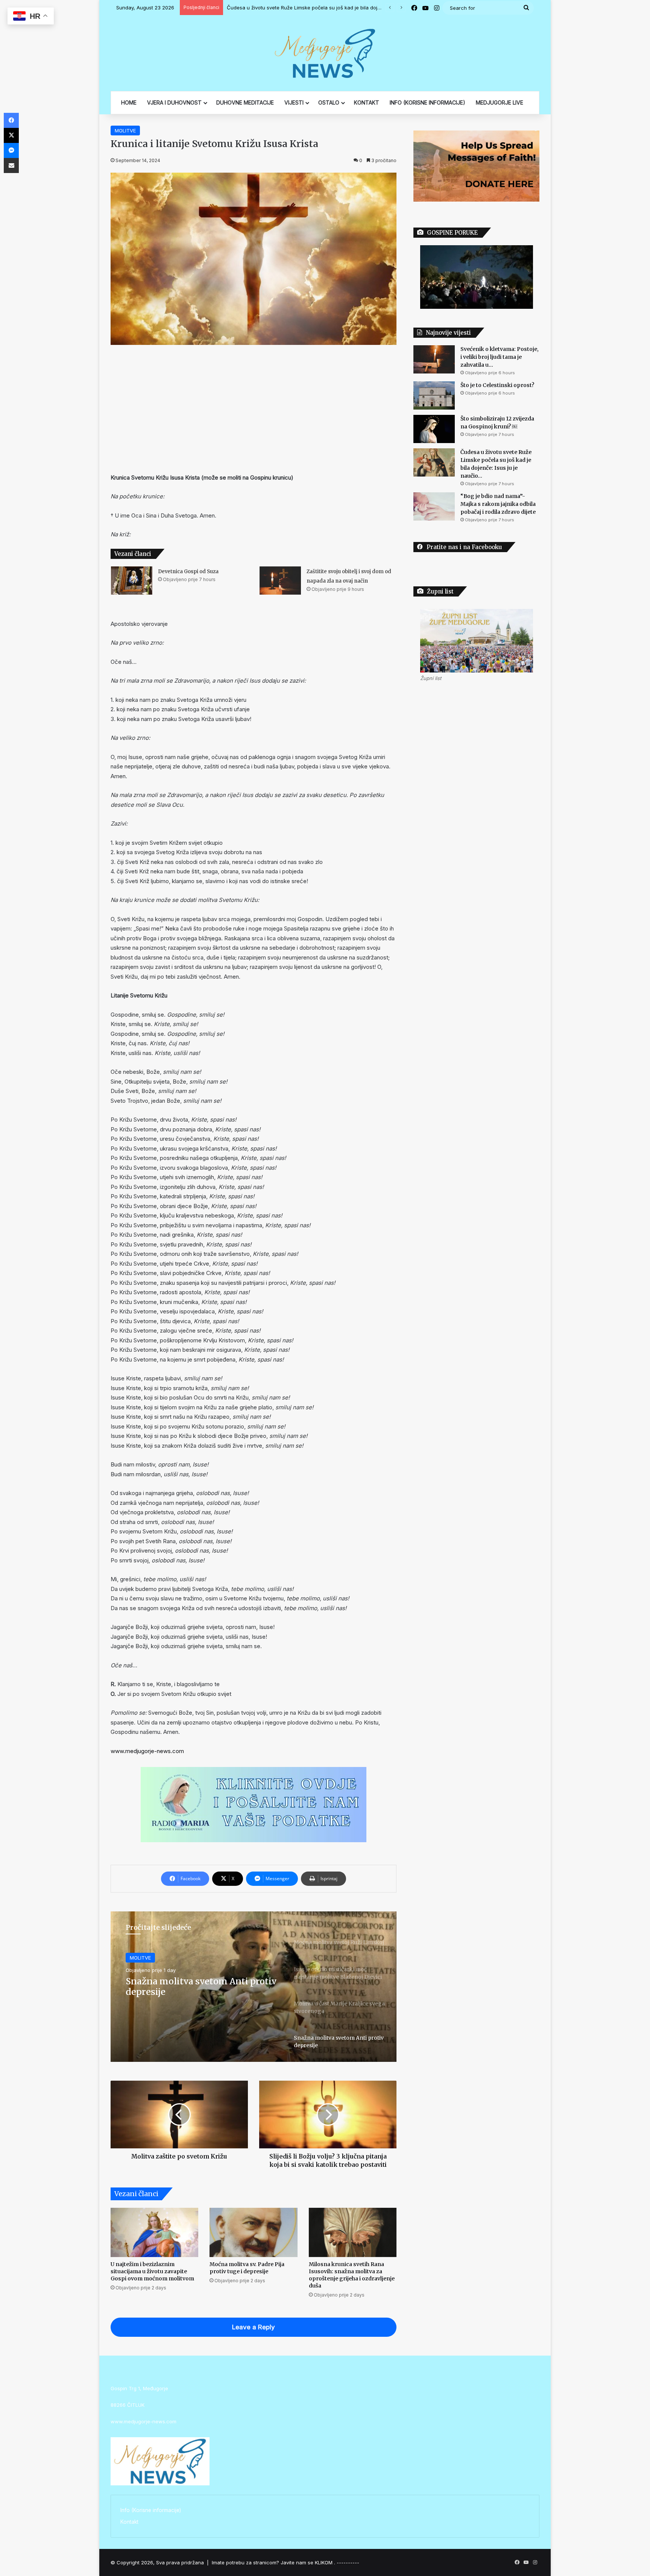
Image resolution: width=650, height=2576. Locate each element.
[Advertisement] (254, 409)
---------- (348, 2562)
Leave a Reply (254, 2327)
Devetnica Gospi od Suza (188, 572)
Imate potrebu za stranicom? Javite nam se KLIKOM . (273, 2562)
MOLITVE (125, 131)
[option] (254, 1987)
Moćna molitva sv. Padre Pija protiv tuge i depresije (247, 2268)
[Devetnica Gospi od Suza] (132, 581)
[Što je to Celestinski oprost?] (434, 395)
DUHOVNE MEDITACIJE (245, 102)
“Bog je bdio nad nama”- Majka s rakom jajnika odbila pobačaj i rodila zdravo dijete (325, 8)
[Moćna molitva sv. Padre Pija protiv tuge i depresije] (253, 2233)
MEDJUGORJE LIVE (500, 102)
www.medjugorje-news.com (147, 1751)
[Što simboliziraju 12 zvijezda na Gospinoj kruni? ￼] (434, 429)
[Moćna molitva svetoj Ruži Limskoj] (254, 1987)
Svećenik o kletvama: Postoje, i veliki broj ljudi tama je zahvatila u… (500, 357)
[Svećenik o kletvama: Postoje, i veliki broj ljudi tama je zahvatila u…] (434, 359)
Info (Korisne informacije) (151, 2510)
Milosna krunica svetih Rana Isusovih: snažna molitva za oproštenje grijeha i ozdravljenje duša (352, 2275)
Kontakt (129, 2522)
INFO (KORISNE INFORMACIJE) (428, 102)
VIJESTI (294, 102)
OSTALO (329, 102)
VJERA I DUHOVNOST (174, 102)
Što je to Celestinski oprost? (497, 385)
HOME (129, 102)
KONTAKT (367, 102)
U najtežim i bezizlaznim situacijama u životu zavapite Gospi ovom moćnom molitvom (152, 2271)
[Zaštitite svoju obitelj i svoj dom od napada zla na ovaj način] (280, 581)
